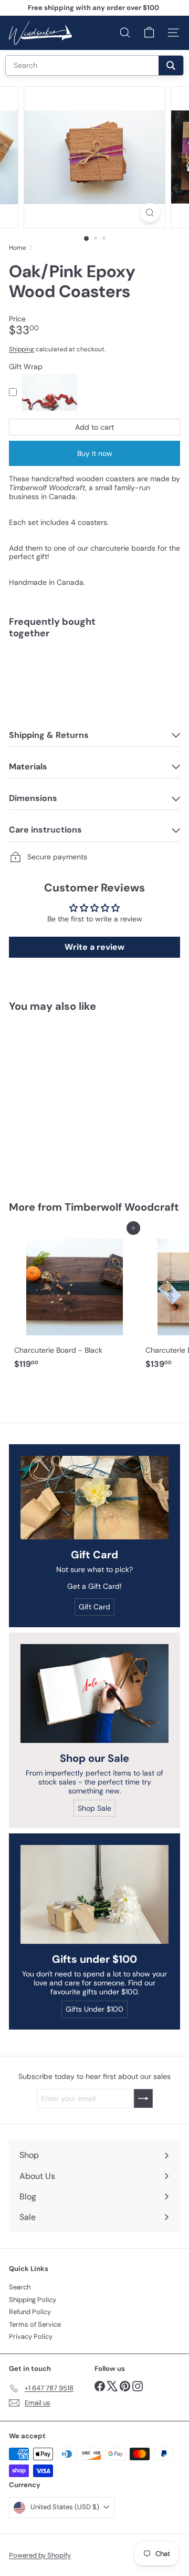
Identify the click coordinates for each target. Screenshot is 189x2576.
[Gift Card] (94, 1498)
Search (20, 2287)
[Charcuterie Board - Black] (75, 1301)
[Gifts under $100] (94, 1894)
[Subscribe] (143, 2098)
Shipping (22, 349)
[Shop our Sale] (94, 1693)
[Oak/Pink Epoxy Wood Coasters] (94, 680)
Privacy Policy (31, 2336)
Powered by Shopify (40, 2555)
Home (18, 248)
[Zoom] (150, 213)
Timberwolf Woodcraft (122, 1207)
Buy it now (95, 453)
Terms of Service (35, 2324)
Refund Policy (30, 2312)
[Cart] (149, 33)
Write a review (94, 947)
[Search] (171, 65)
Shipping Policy (33, 2300)
